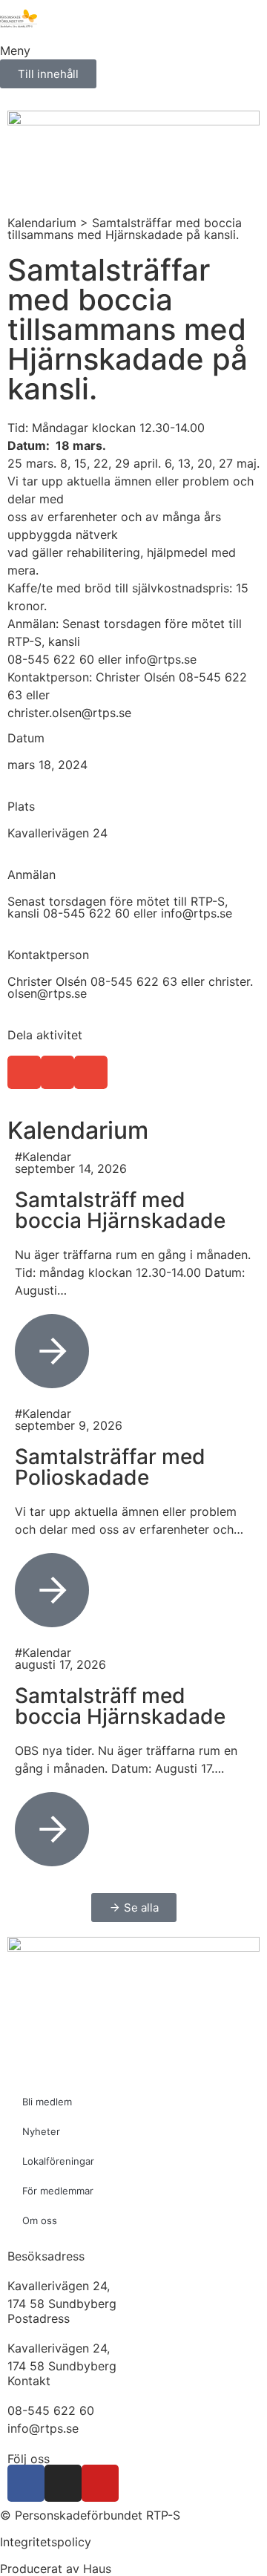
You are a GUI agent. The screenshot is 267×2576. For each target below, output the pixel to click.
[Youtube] (100, 2483)
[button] (24, 1072)
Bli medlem (47, 2102)
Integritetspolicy (46, 2542)
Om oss (40, 2220)
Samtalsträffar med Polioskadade (110, 1467)
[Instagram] (63, 2483)
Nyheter (41, 2131)
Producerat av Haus (56, 2569)
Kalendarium (42, 223)
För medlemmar (58, 2191)
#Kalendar (43, 1157)
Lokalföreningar (58, 2161)
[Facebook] (26, 2483)
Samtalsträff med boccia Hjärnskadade (120, 1210)
